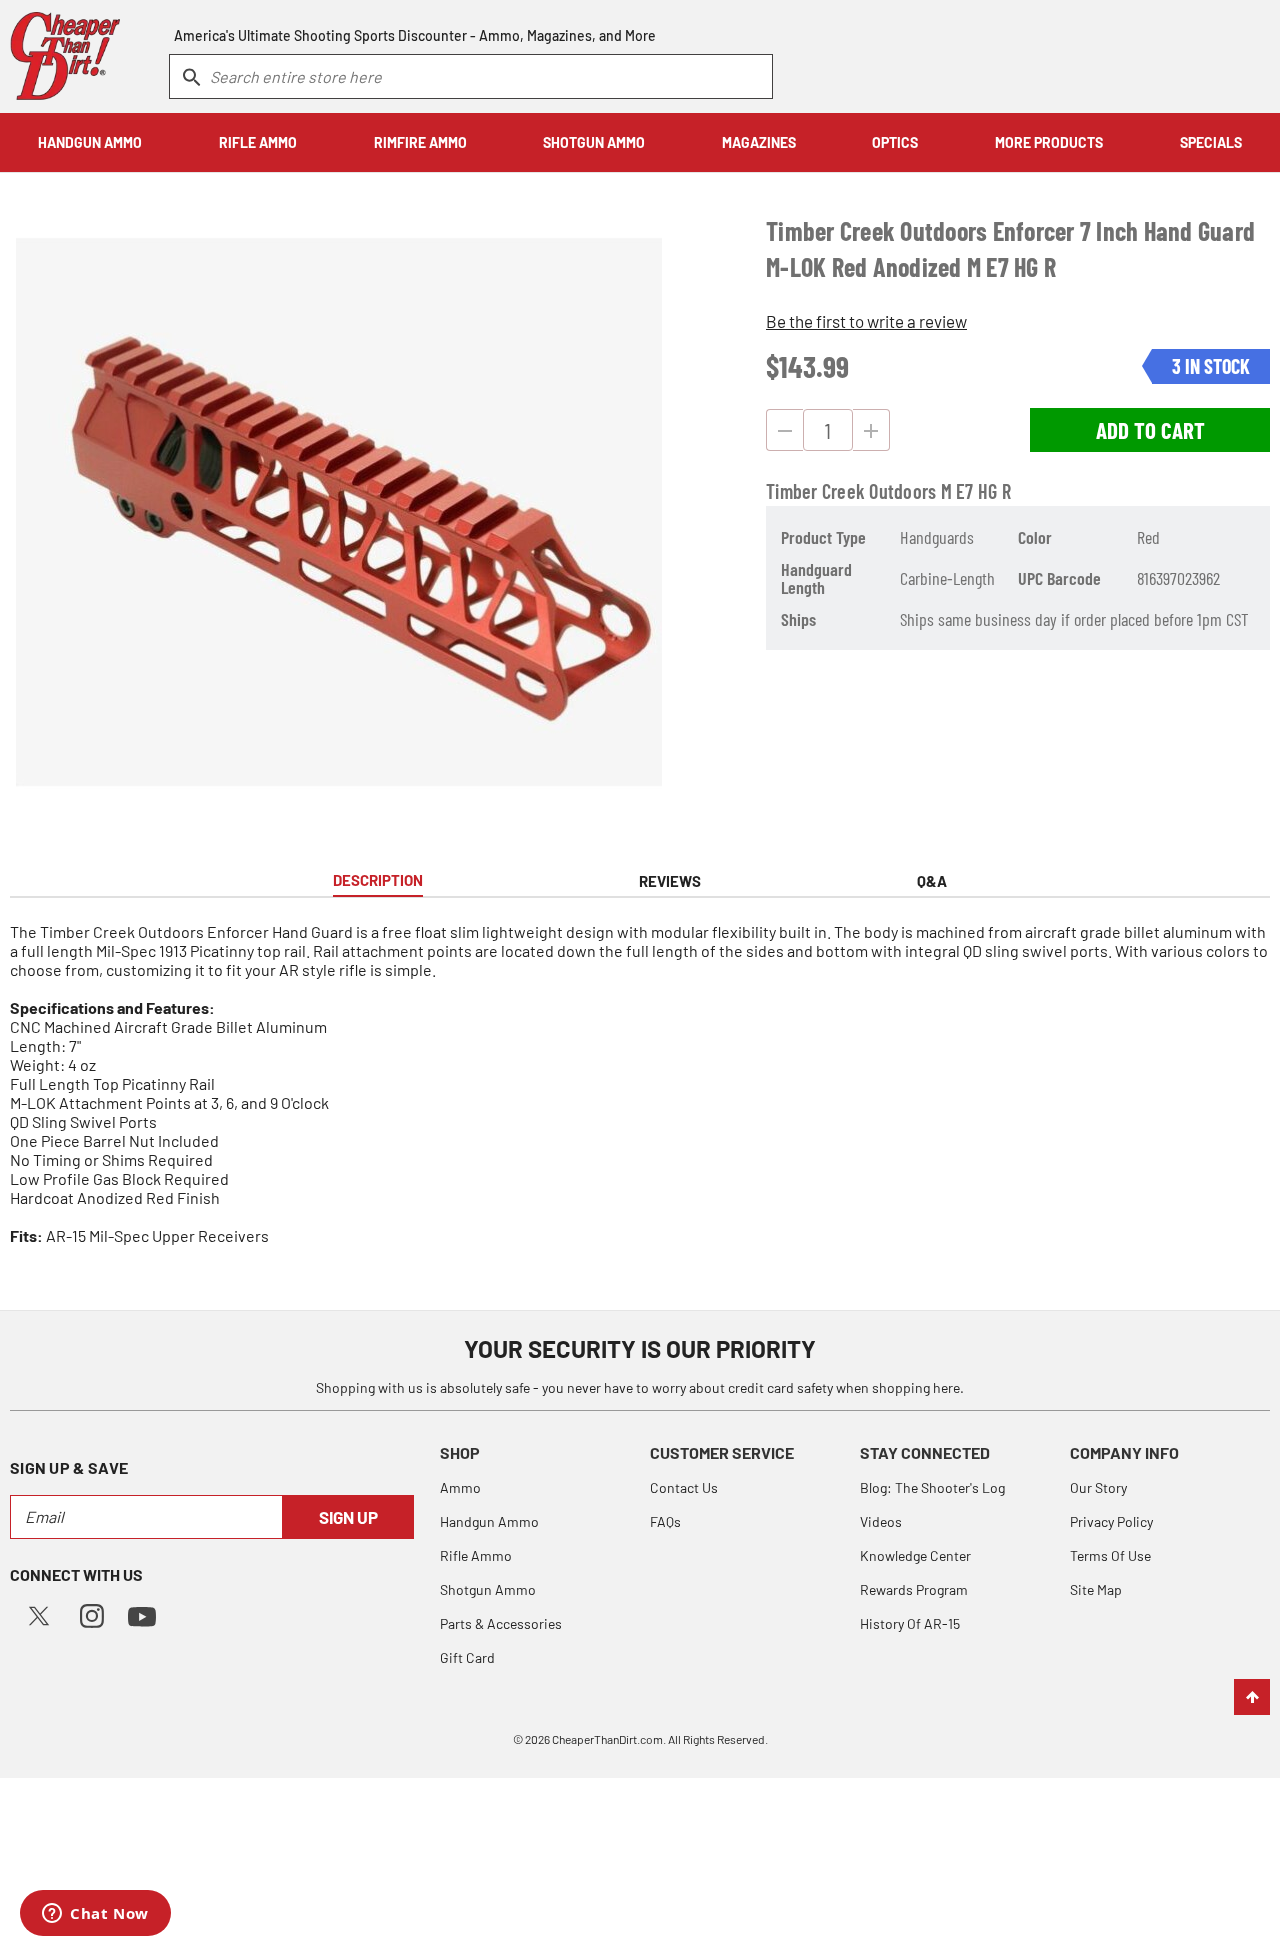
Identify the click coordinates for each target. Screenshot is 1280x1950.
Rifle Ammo (476, 1555)
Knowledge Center (915, 1555)
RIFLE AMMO (258, 142)
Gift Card (467, 1657)
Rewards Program (914, 1589)
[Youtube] (142, 1614)
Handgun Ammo (489, 1521)
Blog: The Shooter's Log (932, 1487)
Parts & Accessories (501, 1623)
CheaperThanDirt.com (607, 1739)
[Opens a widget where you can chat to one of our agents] (95, 1915)
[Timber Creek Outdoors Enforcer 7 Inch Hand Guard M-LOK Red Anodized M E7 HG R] (339, 512)
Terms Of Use (1110, 1555)
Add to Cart (1150, 430)
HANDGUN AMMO (90, 142)
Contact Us (684, 1487)
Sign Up (348, 1517)
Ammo (460, 1487)
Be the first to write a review (866, 321)
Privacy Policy (1111, 1521)
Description (378, 880)
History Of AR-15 (910, 1623)
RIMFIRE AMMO (420, 142)
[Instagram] (92, 1613)
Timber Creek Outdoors (851, 491)
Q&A (932, 881)
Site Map (1096, 1589)
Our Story (1098, 1487)
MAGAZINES (759, 142)
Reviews (670, 881)
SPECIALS (1211, 142)
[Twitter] (39, 1613)
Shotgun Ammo (488, 1589)
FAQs (665, 1521)
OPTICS (895, 142)
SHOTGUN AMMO (594, 142)
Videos (881, 1521)
